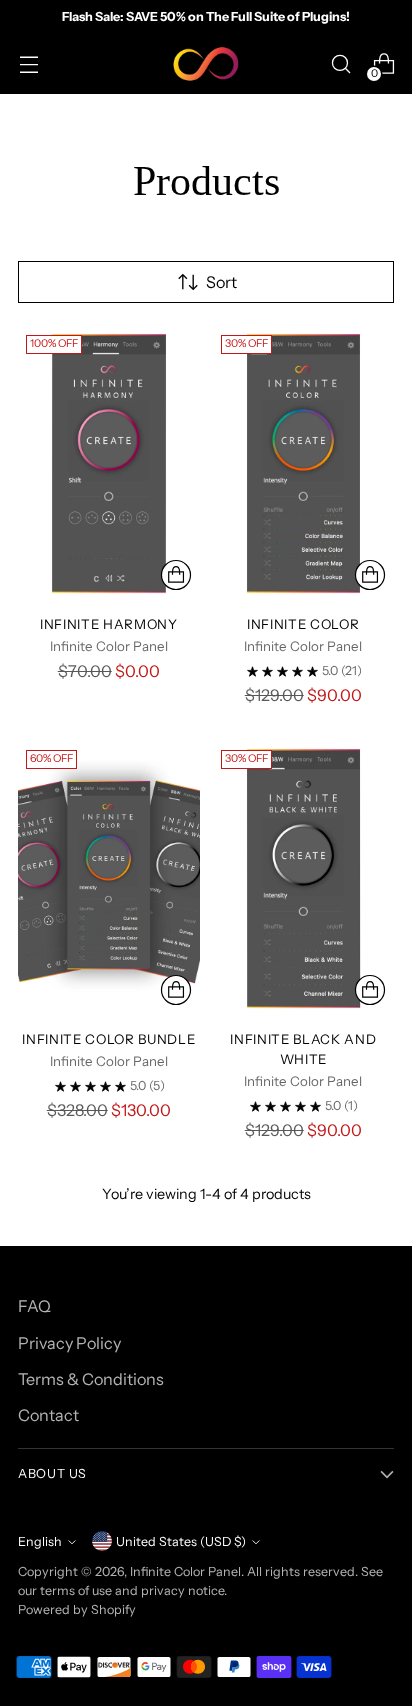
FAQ (34, 1306)
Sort (221, 282)
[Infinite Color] (304, 463)
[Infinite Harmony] (109, 463)
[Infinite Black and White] (304, 878)
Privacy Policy (69, 1343)
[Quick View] (176, 575)
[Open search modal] (340, 64)
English (40, 1541)
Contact (48, 1415)
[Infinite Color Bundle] (109, 878)
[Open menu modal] (28, 64)
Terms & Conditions (91, 1379)
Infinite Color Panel (185, 1571)
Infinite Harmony (109, 624)
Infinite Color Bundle (108, 1039)
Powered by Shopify (77, 1609)
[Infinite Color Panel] (206, 63)
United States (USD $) (181, 1541)
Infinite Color (303, 624)
